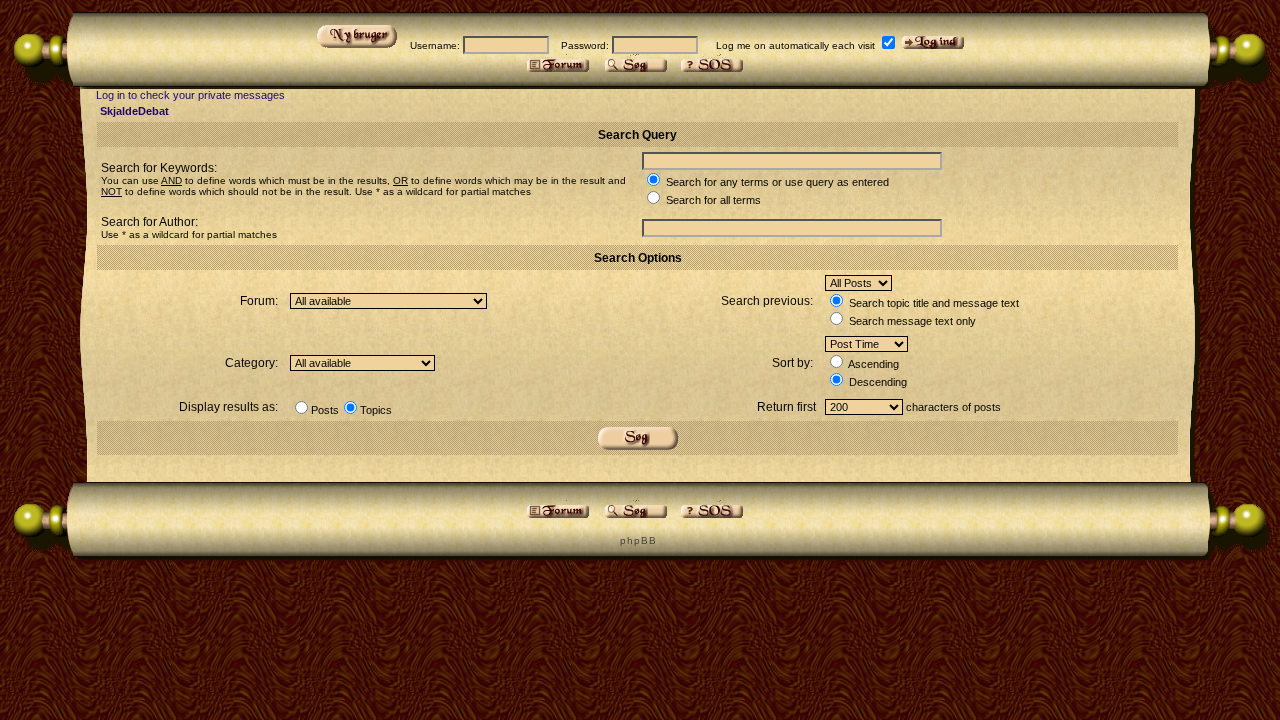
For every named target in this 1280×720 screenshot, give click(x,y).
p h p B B (637, 540)
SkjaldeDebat (134, 111)
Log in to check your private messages (190, 95)
